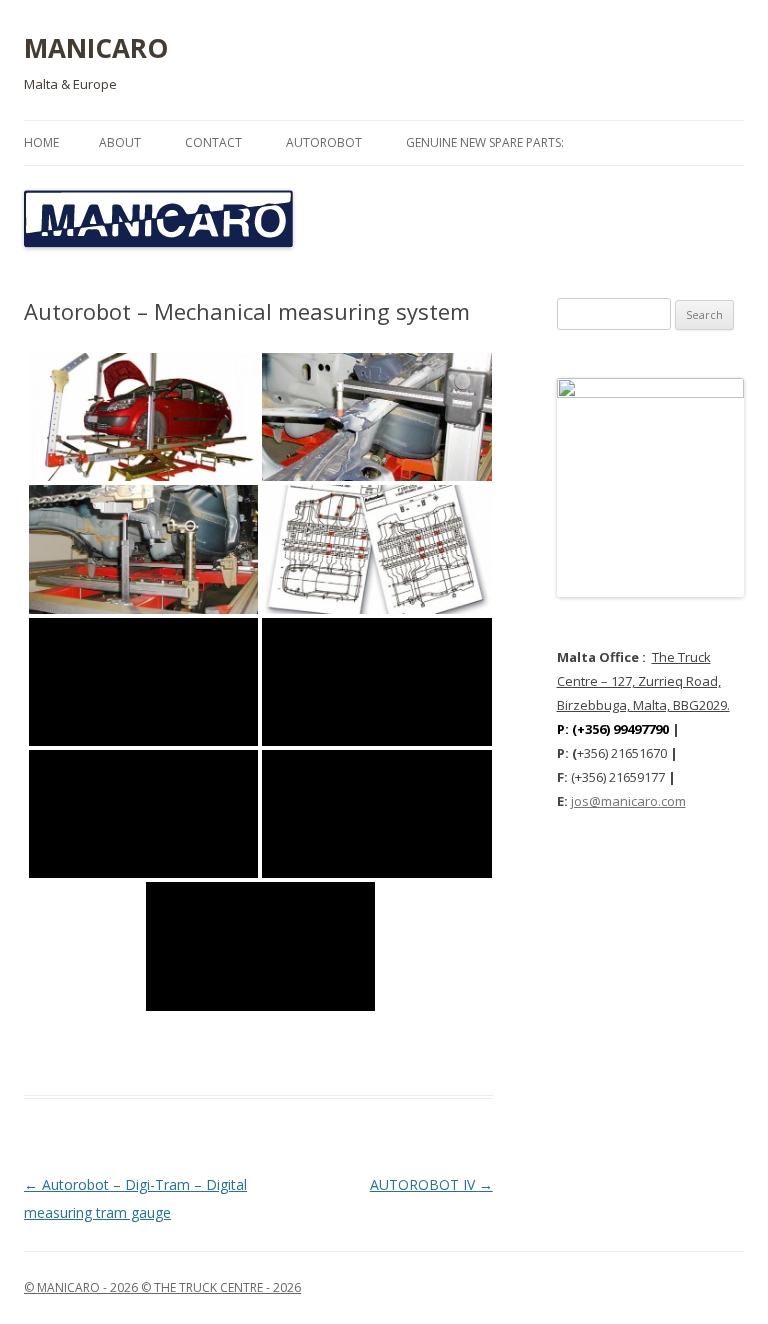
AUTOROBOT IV (431, 1184)
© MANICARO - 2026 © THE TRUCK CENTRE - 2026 (162, 1287)
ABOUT (120, 142)
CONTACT (213, 142)
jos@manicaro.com (628, 801)
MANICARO (96, 48)
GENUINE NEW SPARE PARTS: (485, 142)
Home (41, 142)
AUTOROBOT (324, 142)
